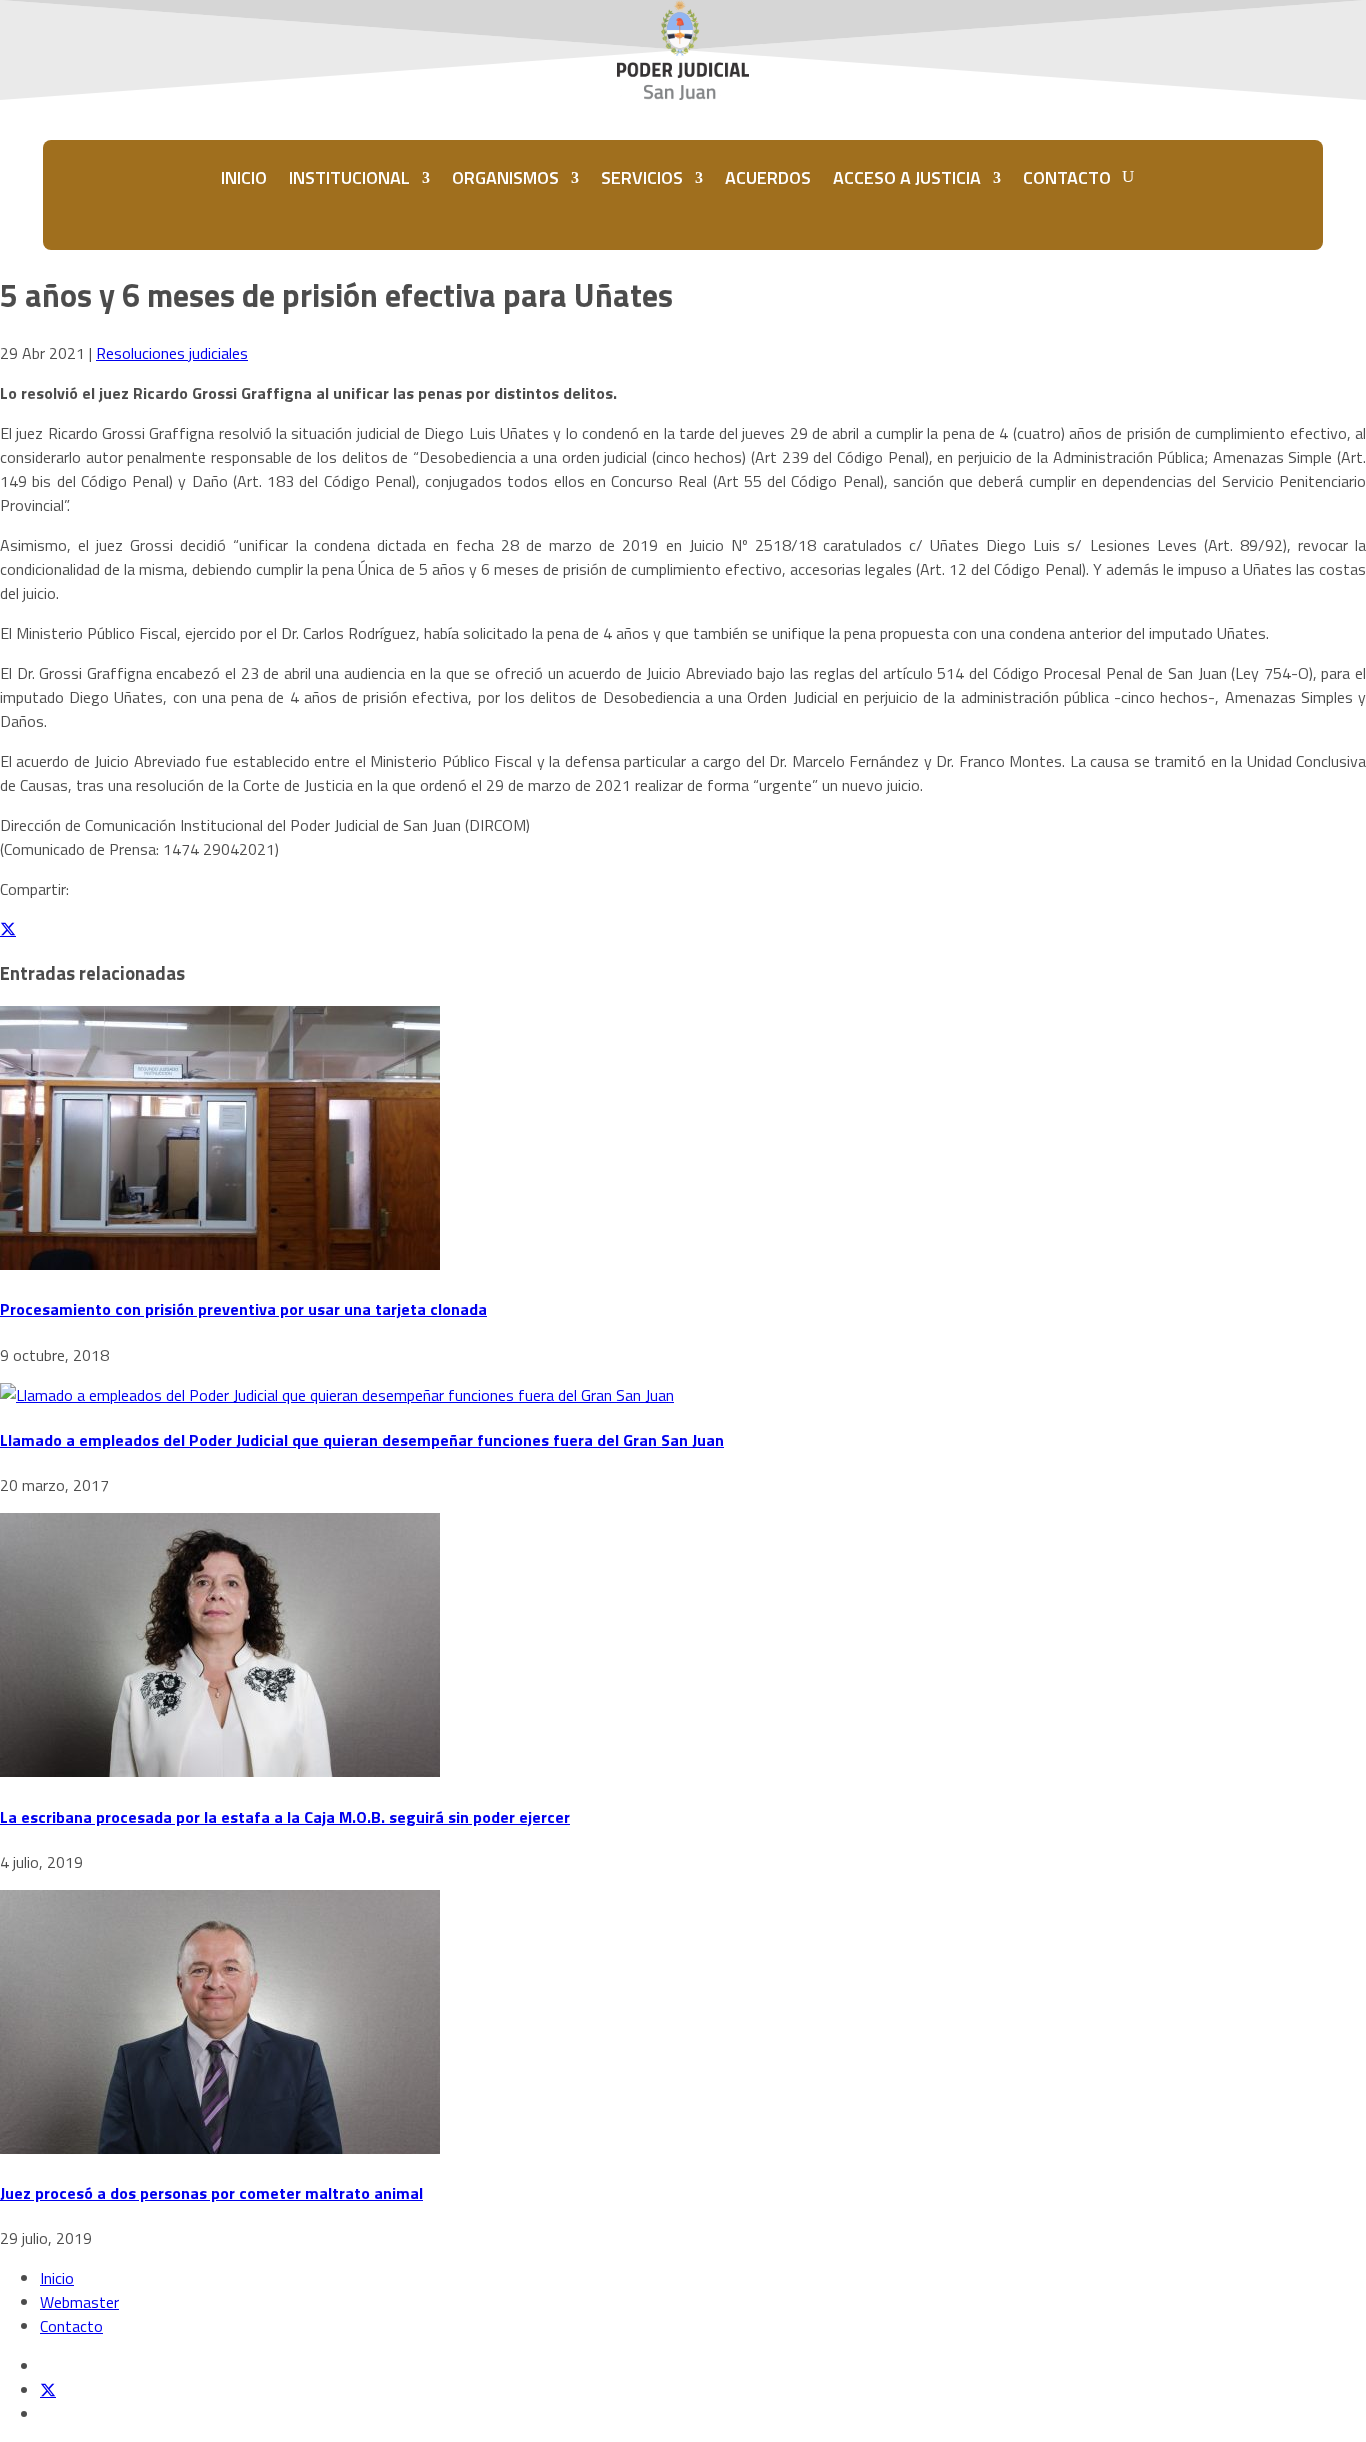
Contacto (71, 2326)
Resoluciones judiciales (172, 353)
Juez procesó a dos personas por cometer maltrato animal (211, 2193)
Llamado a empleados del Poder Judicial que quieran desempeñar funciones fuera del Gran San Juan (362, 1440)
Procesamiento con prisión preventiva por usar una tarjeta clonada (243, 1309)
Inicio (57, 2278)
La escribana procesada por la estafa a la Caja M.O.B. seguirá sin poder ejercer (285, 1817)
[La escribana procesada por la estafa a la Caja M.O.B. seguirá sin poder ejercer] (220, 1771)
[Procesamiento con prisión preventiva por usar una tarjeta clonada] (220, 1264)
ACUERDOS (768, 177)
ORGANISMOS (505, 177)
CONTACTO (1067, 177)
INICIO (244, 177)
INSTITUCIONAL (349, 177)
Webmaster (79, 2302)
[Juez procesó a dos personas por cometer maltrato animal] (220, 2148)
